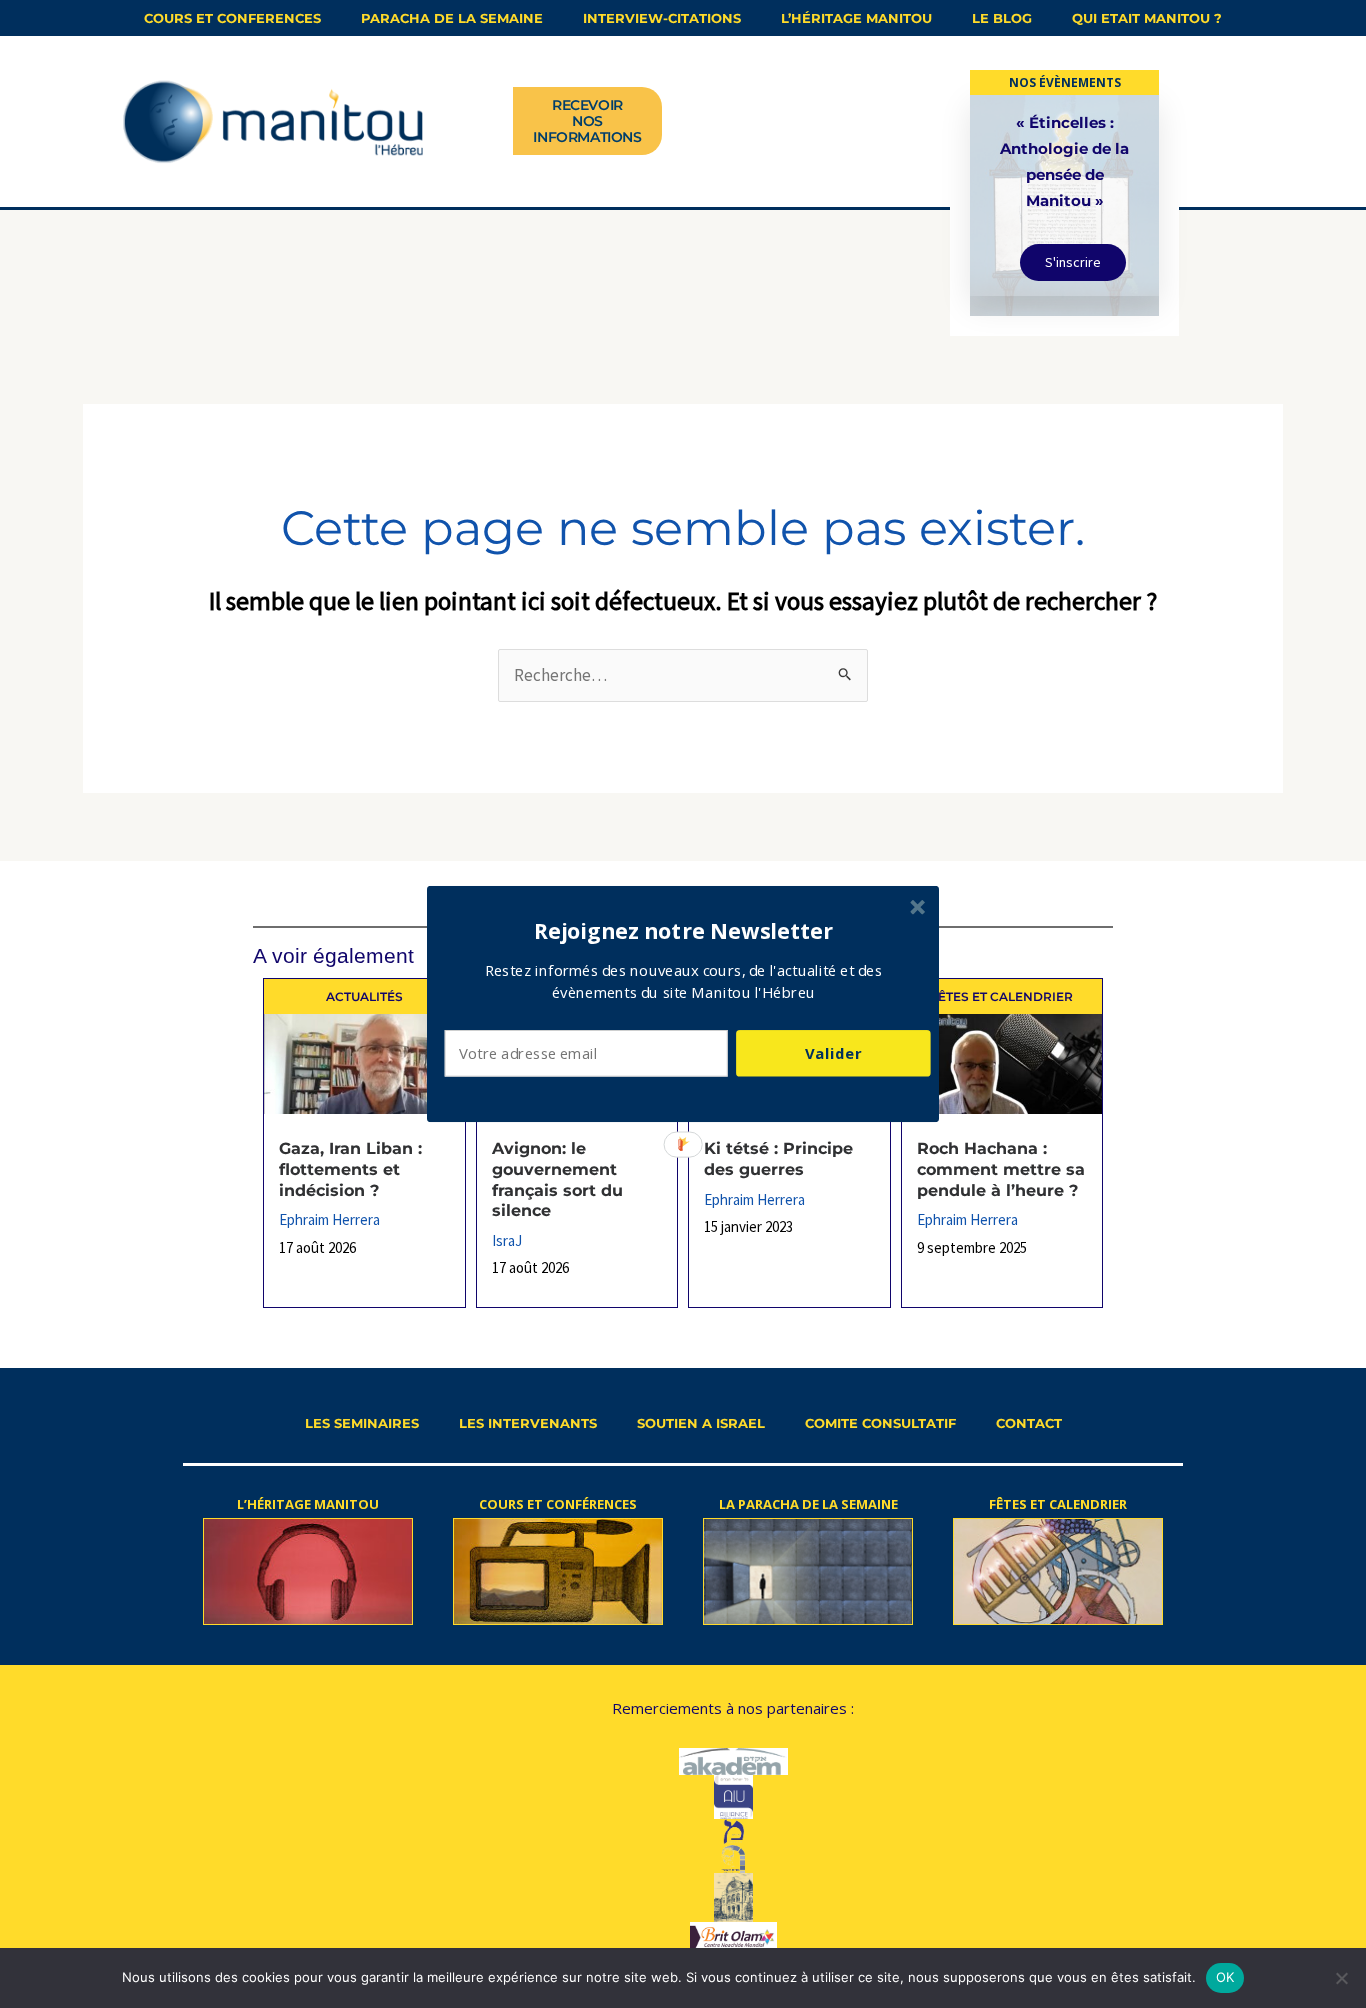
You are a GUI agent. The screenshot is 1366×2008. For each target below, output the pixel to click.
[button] (684, 931)
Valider (833, 1053)
